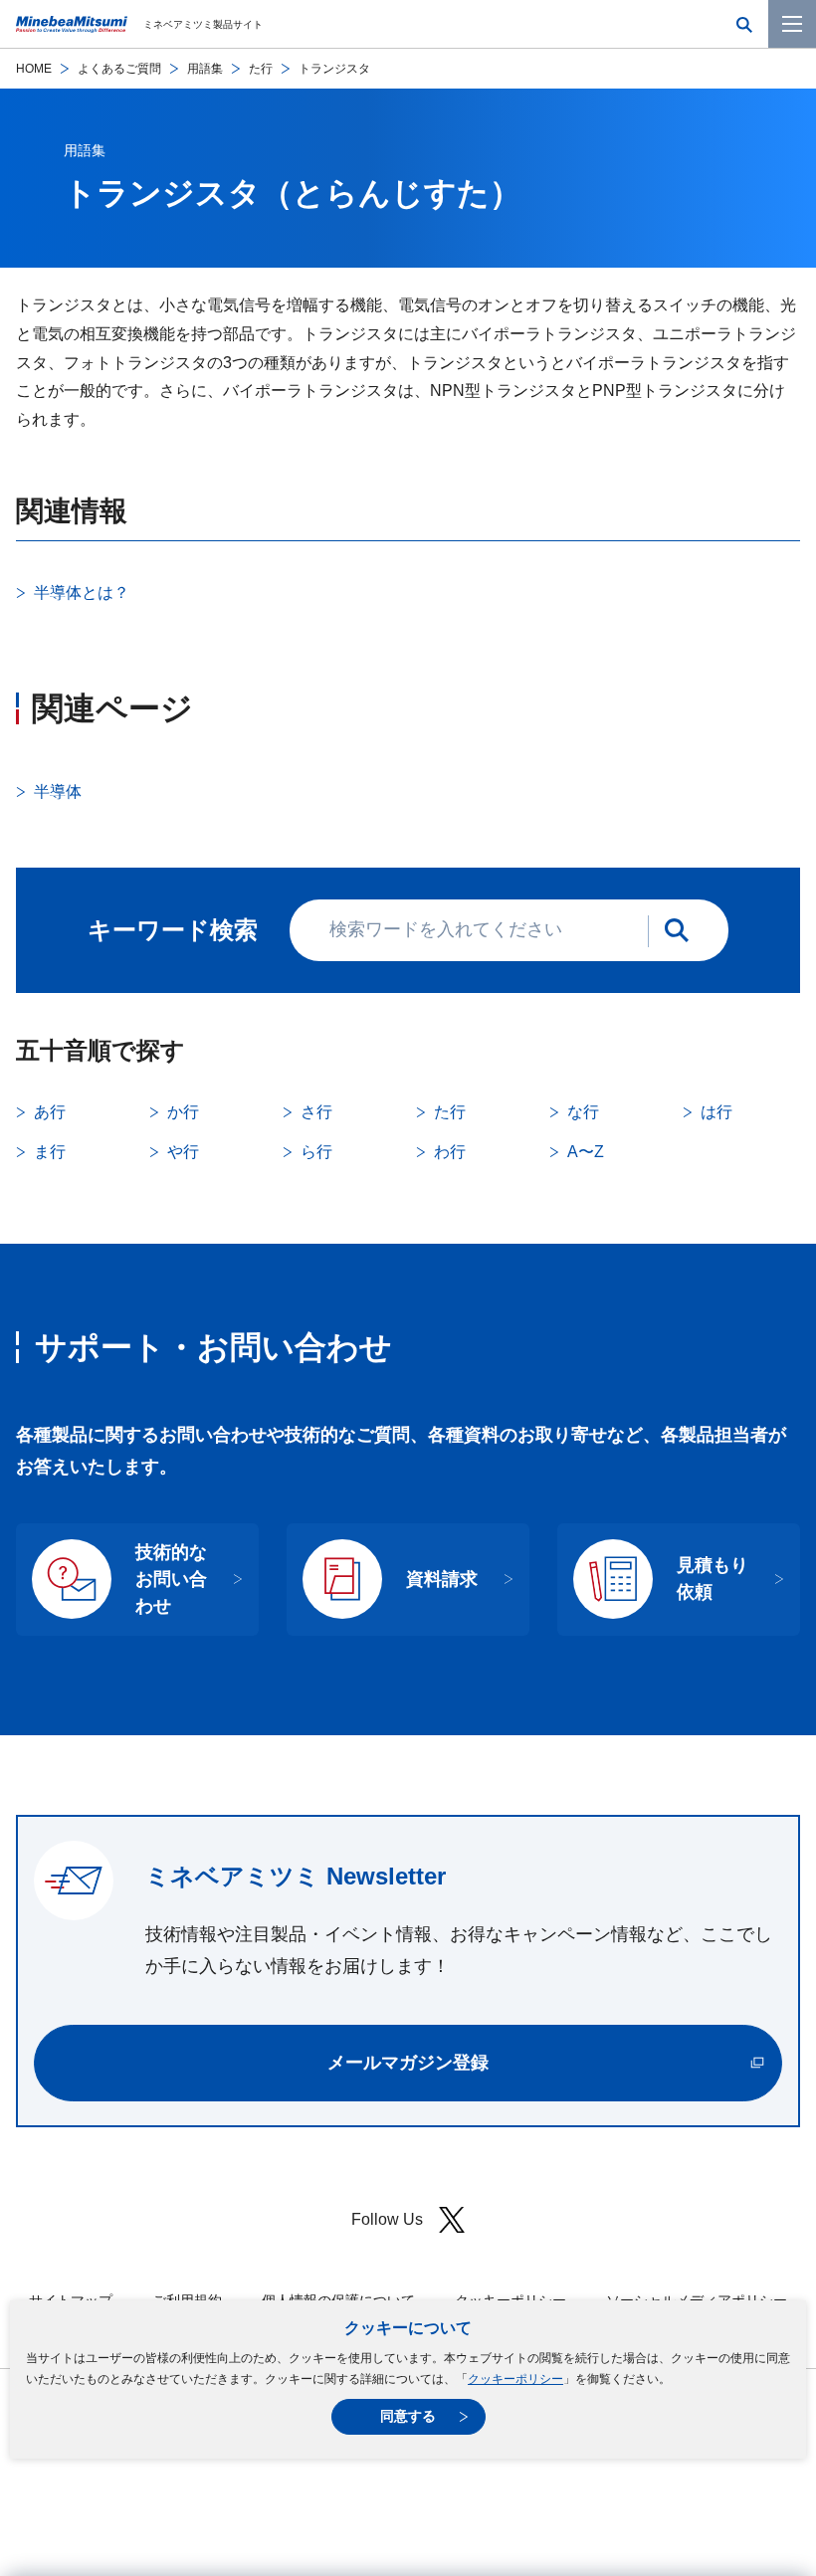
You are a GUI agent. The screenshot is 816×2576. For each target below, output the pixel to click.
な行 (583, 1112)
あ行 (50, 1112)
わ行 (450, 1152)
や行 (183, 1152)
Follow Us (387, 2219)
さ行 (316, 1112)
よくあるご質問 (119, 69)
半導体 (58, 792)
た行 (261, 69)
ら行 (316, 1152)
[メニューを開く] (792, 24)
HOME (34, 69)
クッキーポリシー (515, 2379)
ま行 (50, 1152)
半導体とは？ (82, 593)
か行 (183, 1112)
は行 (716, 1112)
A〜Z (586, 1152)
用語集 (205, 69)
